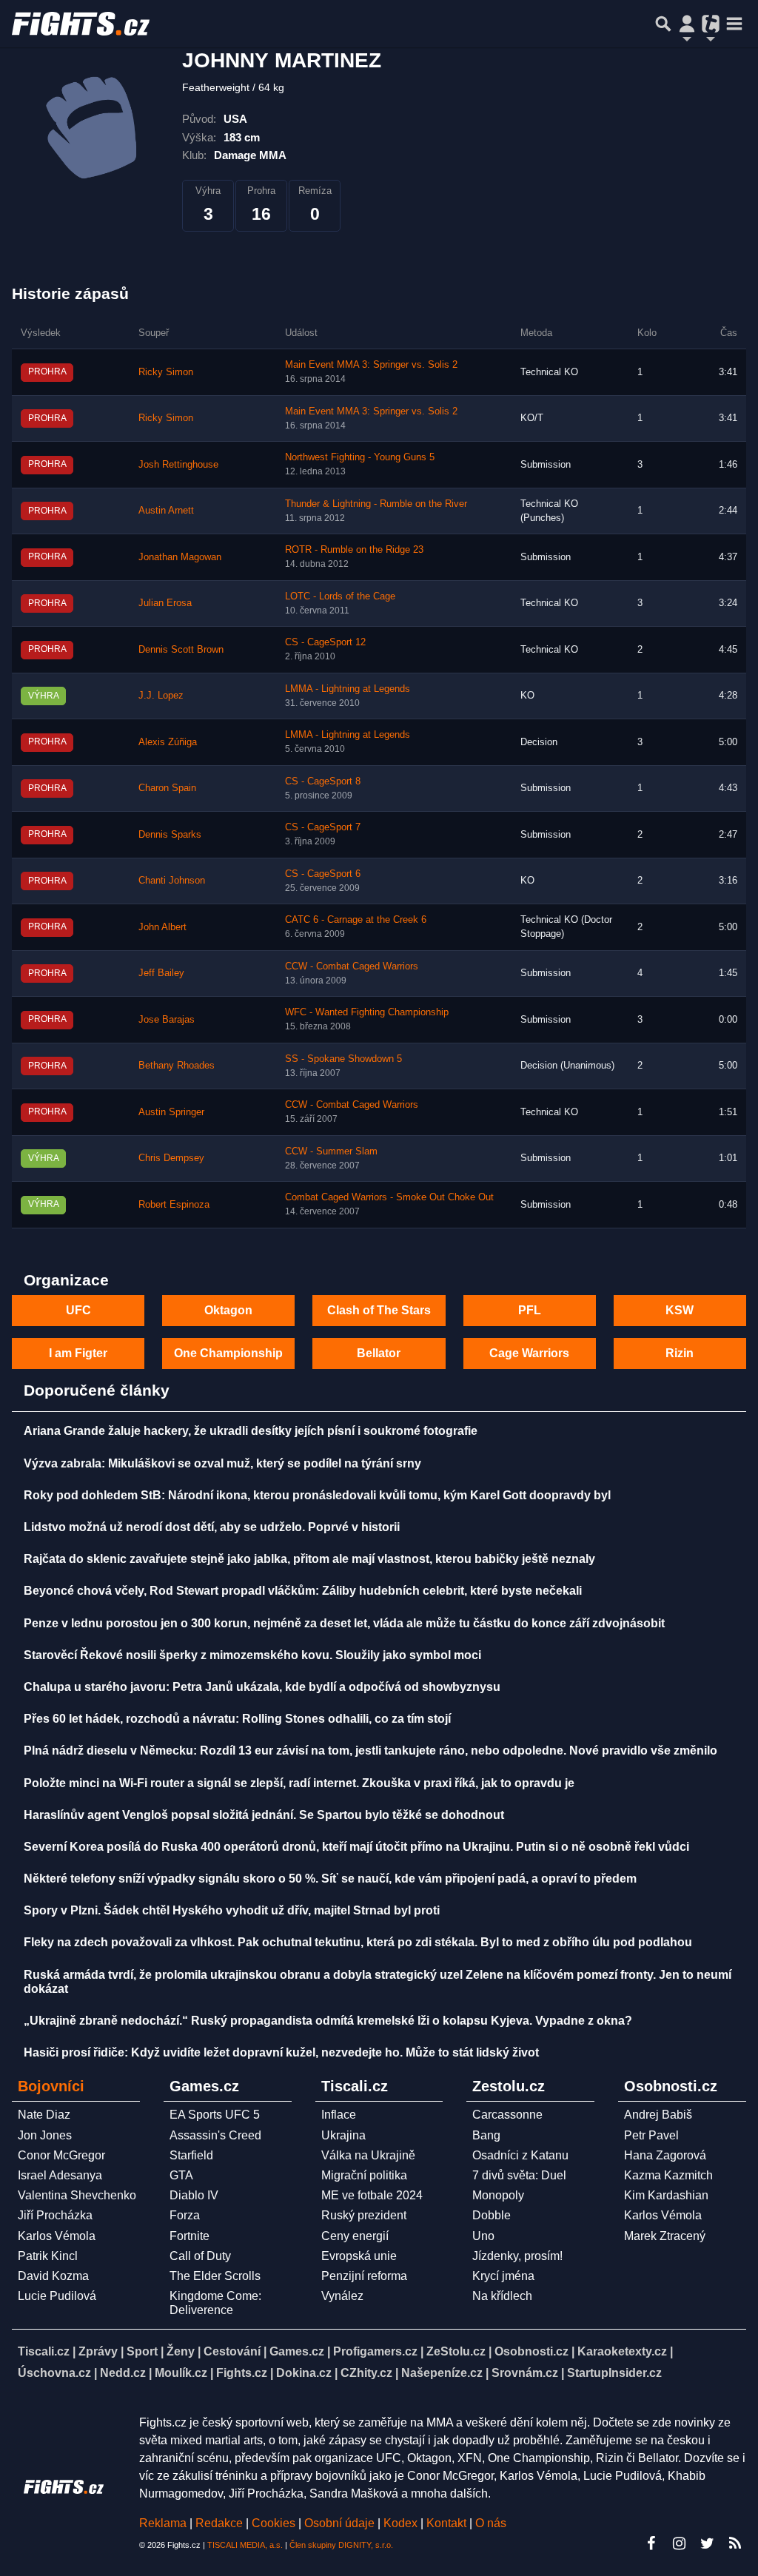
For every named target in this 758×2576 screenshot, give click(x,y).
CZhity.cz (366, 2373)
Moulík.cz (181, 2373)
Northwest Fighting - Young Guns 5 (360, 457)
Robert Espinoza (174, 1205)
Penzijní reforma (364, 2276)
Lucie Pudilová (57, 2296)
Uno (483, 2236)
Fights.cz (242, 2373)
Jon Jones (45, 2135)
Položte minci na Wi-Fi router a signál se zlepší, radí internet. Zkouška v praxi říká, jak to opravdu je (299, 1783)
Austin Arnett (166, 511)
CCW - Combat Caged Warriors (352, 966)
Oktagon (228, 1310)
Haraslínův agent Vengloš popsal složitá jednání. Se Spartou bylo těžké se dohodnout (264, 1815)
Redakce (219, 2523)
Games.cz (297, 2351)
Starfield (191, 2155)
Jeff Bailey (161, 973)
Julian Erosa (165, 603)
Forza (185, 2215)
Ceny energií (355, 2236)
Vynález (342, 2296)
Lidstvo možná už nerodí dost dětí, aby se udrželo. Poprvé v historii (212, 1527)
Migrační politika (364, 2175)
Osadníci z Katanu (520, 2155)
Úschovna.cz (54, 2373)
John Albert (162, 927)
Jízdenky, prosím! (517, 2256)
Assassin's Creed (215, 2135)
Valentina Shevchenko (77, 2195)
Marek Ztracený (665, 2236)
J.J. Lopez (161, 696)
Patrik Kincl (48, 2256)
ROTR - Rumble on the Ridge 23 (354, 550)
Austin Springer (171, 1112)
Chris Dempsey (171, 1158)
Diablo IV (194, 2195)
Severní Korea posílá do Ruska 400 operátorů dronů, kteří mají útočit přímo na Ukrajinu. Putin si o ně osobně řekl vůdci (356, 1847)
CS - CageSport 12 (325, 642)
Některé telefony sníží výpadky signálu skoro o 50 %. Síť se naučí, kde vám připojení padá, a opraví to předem (330, 1879)
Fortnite (189, 2236)
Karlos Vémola (57, 2236)
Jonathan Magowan (180, 557)
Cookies (274, 2523)
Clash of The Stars (379, 1310)
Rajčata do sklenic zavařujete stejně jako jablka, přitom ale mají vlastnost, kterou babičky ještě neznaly (309, 1559)
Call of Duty (200, 2256)
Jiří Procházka (55, 2215)
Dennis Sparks (170, 835)
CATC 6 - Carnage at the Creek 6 (356, 920)
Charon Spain (167, 788)
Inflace (339, 2115)
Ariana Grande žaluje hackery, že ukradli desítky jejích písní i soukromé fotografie (251, 1431)
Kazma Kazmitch (668, 2175)
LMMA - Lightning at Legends (348, 689)
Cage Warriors (529, 1353)
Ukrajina (343, 2135)
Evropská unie (359, 2256)
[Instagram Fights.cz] (679, 2543)
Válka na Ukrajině (368, 2155)
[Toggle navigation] (734, 24)
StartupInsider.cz (614, 2373)
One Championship (228, 1353)
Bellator (379, 1353)
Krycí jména (503, 2276)
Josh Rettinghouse (178, 465)
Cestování (232, 2351)
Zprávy (98, 2351)
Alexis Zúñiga (168, 742)
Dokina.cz (304, 2373)
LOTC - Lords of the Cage (340, 596)
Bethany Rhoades (177, 1066)
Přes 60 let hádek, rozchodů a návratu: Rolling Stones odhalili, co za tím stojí (237, 1719)
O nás (491, 2523)
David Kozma (53, 2276)
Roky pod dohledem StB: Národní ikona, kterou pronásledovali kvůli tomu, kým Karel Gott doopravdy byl (317, 1495)
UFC (78, 1310)
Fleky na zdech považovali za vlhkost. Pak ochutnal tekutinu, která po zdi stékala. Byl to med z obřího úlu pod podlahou (358, 1942)
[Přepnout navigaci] (687, 24)
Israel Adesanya (60, 2175)
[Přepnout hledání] (663, 24)
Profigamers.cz (375, 2351)
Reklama (163, 2523)
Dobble (492, 2215)
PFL (530, 1310)
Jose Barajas (167, 1020)
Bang (486, 2135)
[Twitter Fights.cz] (707, 2543)
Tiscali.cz (44, 2351)
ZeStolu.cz (456, 2351)
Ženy (181, 2351)
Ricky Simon (166, 372)
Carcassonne (507, 2115)
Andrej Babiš (658, 2115)
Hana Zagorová (665, 2155)
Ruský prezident (364, 2215)
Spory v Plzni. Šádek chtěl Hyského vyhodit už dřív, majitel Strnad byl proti (232, 1910)
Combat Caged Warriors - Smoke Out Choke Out (389, 1197)
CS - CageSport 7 (323, 827)
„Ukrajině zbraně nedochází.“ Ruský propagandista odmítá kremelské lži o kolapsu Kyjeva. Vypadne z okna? (328, 2021)
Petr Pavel (651, 2135)
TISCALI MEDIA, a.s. (245, 2545)
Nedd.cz (123, 2373)
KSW (680, 1310)
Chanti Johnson (172, 881)
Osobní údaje (339, 2523)
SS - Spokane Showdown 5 (343, 1059)
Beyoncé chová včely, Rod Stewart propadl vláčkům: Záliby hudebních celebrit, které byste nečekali (303, 1591)
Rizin (680, 1353)
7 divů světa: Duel (519, 2175)
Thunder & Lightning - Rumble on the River (376, 504)
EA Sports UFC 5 (215, 2115)
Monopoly (498, 2195)
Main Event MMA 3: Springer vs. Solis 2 (371, 365)
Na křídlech (502, 2296)
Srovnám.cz (525, 2373)
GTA (181, 2175)
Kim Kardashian (666, 2195)
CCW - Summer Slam (331, 1151)
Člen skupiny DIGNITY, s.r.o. (341, 2545)
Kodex (402, 2523)
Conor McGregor (61, 2155)
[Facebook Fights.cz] (651, 2543)
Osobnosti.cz (531, 2351)
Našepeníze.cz (442, 2373)
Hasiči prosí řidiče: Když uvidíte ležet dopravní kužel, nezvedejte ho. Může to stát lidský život (281, 2052)
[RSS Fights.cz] (735, 2543)
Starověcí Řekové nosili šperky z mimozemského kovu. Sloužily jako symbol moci (252, 1655)
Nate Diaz (44, 2115)
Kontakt (448, 2523)
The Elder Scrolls (215, 2276)
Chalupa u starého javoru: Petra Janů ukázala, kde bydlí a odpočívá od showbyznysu (262, 1687)
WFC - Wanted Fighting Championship (367, 1012)
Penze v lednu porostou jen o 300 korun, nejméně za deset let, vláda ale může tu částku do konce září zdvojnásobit (344, 1623)
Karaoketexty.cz (622, 2351)
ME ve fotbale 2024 (372, 2195)
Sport (142, 2351)
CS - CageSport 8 (323, 781)
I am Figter (78, 1353)
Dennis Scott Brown (181, 650)
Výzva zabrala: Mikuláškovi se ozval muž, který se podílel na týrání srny (222, 1463)
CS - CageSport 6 (323, 874)
